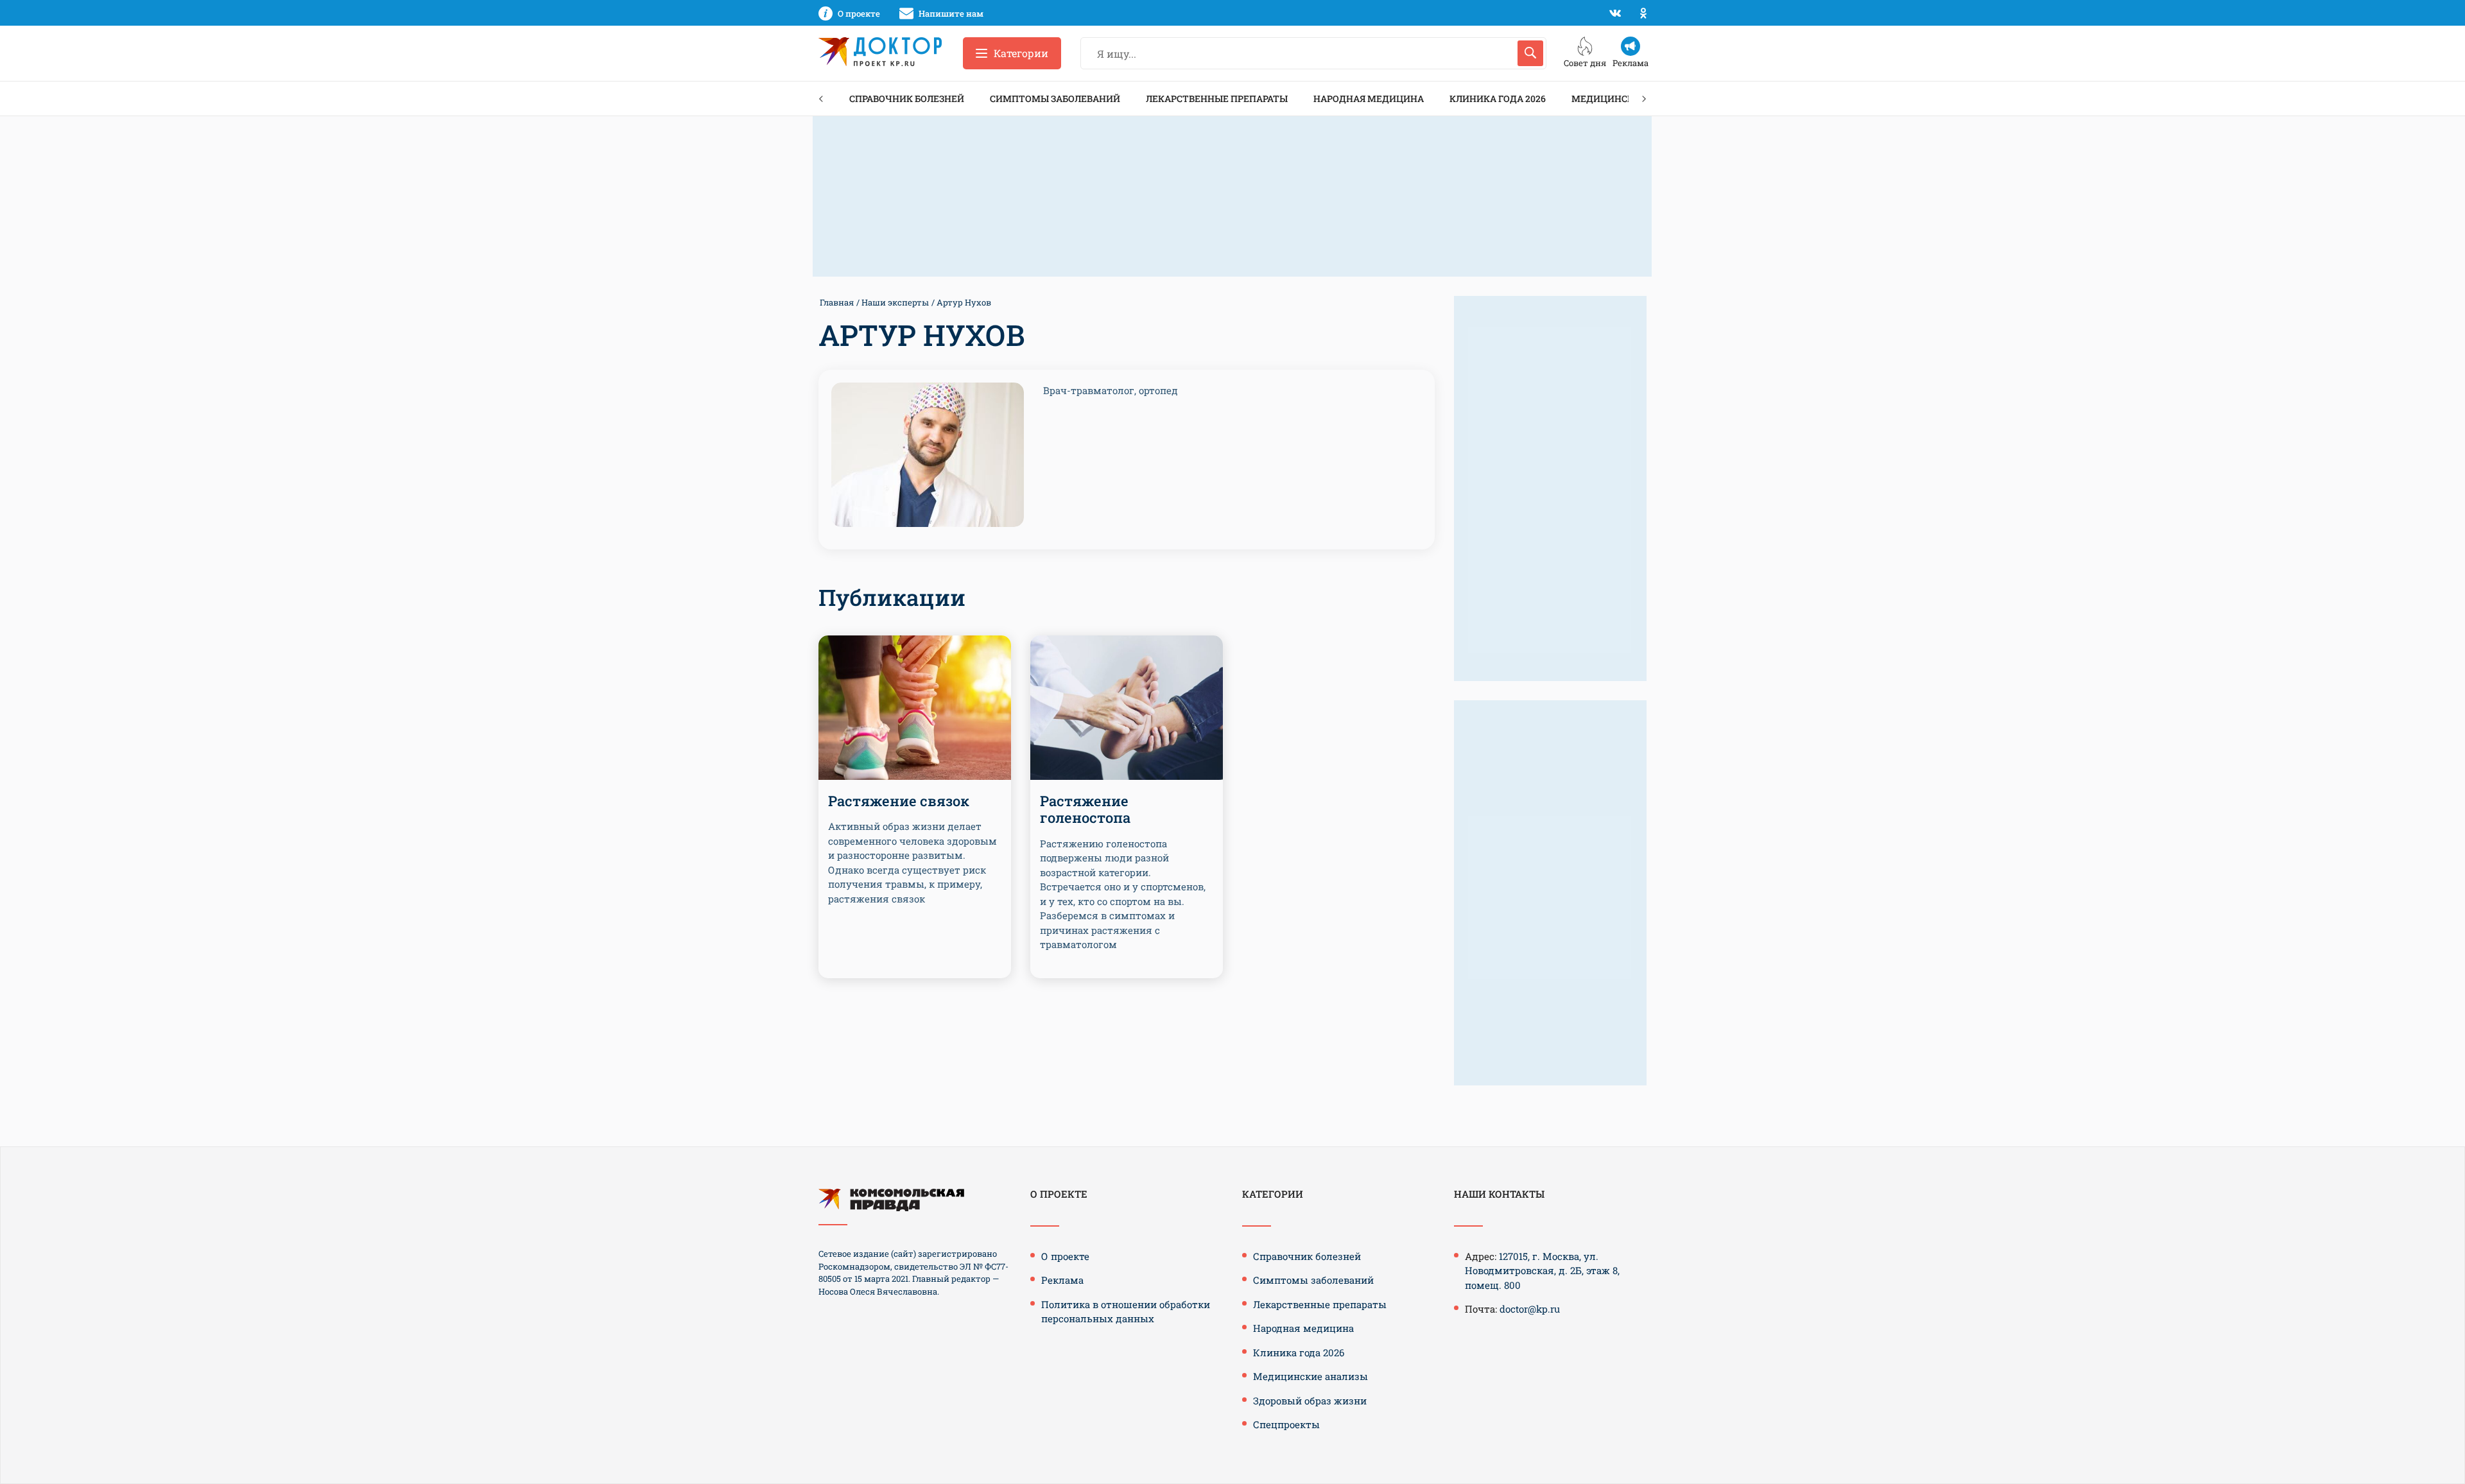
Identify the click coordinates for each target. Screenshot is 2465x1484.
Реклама (1062, 1280)
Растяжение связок (899, 801)
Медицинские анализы (1310, 1376)
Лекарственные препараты (1217, 99)
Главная (837, 302)
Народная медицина (1369, 99)
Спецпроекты (1286, 1424)
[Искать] (1530, 53)
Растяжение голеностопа (1085, 809)
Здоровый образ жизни (1310, 1401)
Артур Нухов (964, 302)
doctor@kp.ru (1530, 1309)
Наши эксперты (895, 302)
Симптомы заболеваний (1055, 99)
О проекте (1065, 1256)
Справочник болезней (907, 99)
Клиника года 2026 (1498, 99)
